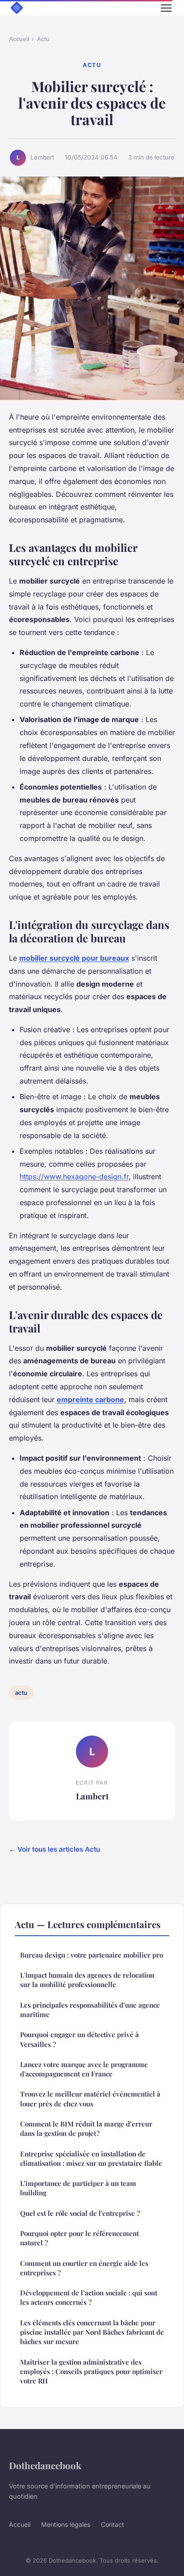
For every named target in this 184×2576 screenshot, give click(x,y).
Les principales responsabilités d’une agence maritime (90, 2010)
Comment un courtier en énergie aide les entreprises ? (84, 2268)
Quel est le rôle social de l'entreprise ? (80, 2213)
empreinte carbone (90, 1399)
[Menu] (166, 8)
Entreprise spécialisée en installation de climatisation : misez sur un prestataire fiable (91, 2158)
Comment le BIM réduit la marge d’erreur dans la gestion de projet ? (86, 2128)
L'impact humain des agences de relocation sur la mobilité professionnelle (87, 1980)
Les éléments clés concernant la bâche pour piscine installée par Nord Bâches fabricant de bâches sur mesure (92, 2332)
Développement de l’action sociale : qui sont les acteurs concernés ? (89, 2297)
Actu (43, 39)
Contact (113, 2524)
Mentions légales (66, 2524)
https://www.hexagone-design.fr (74, 1177)
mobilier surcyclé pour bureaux (74, 958)
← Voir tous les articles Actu (54, 1849)
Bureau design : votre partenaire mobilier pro (92, 1955)
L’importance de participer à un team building (78, 2188)
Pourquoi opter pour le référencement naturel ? (79, 2238)
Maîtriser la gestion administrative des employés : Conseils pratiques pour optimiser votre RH (91, 2372)
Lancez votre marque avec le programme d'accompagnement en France (84, 2069)
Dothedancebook (45, 2465)
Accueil (19, 39)
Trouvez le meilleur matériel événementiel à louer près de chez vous (90, 2099)
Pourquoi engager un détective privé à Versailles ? (79, 2039)
